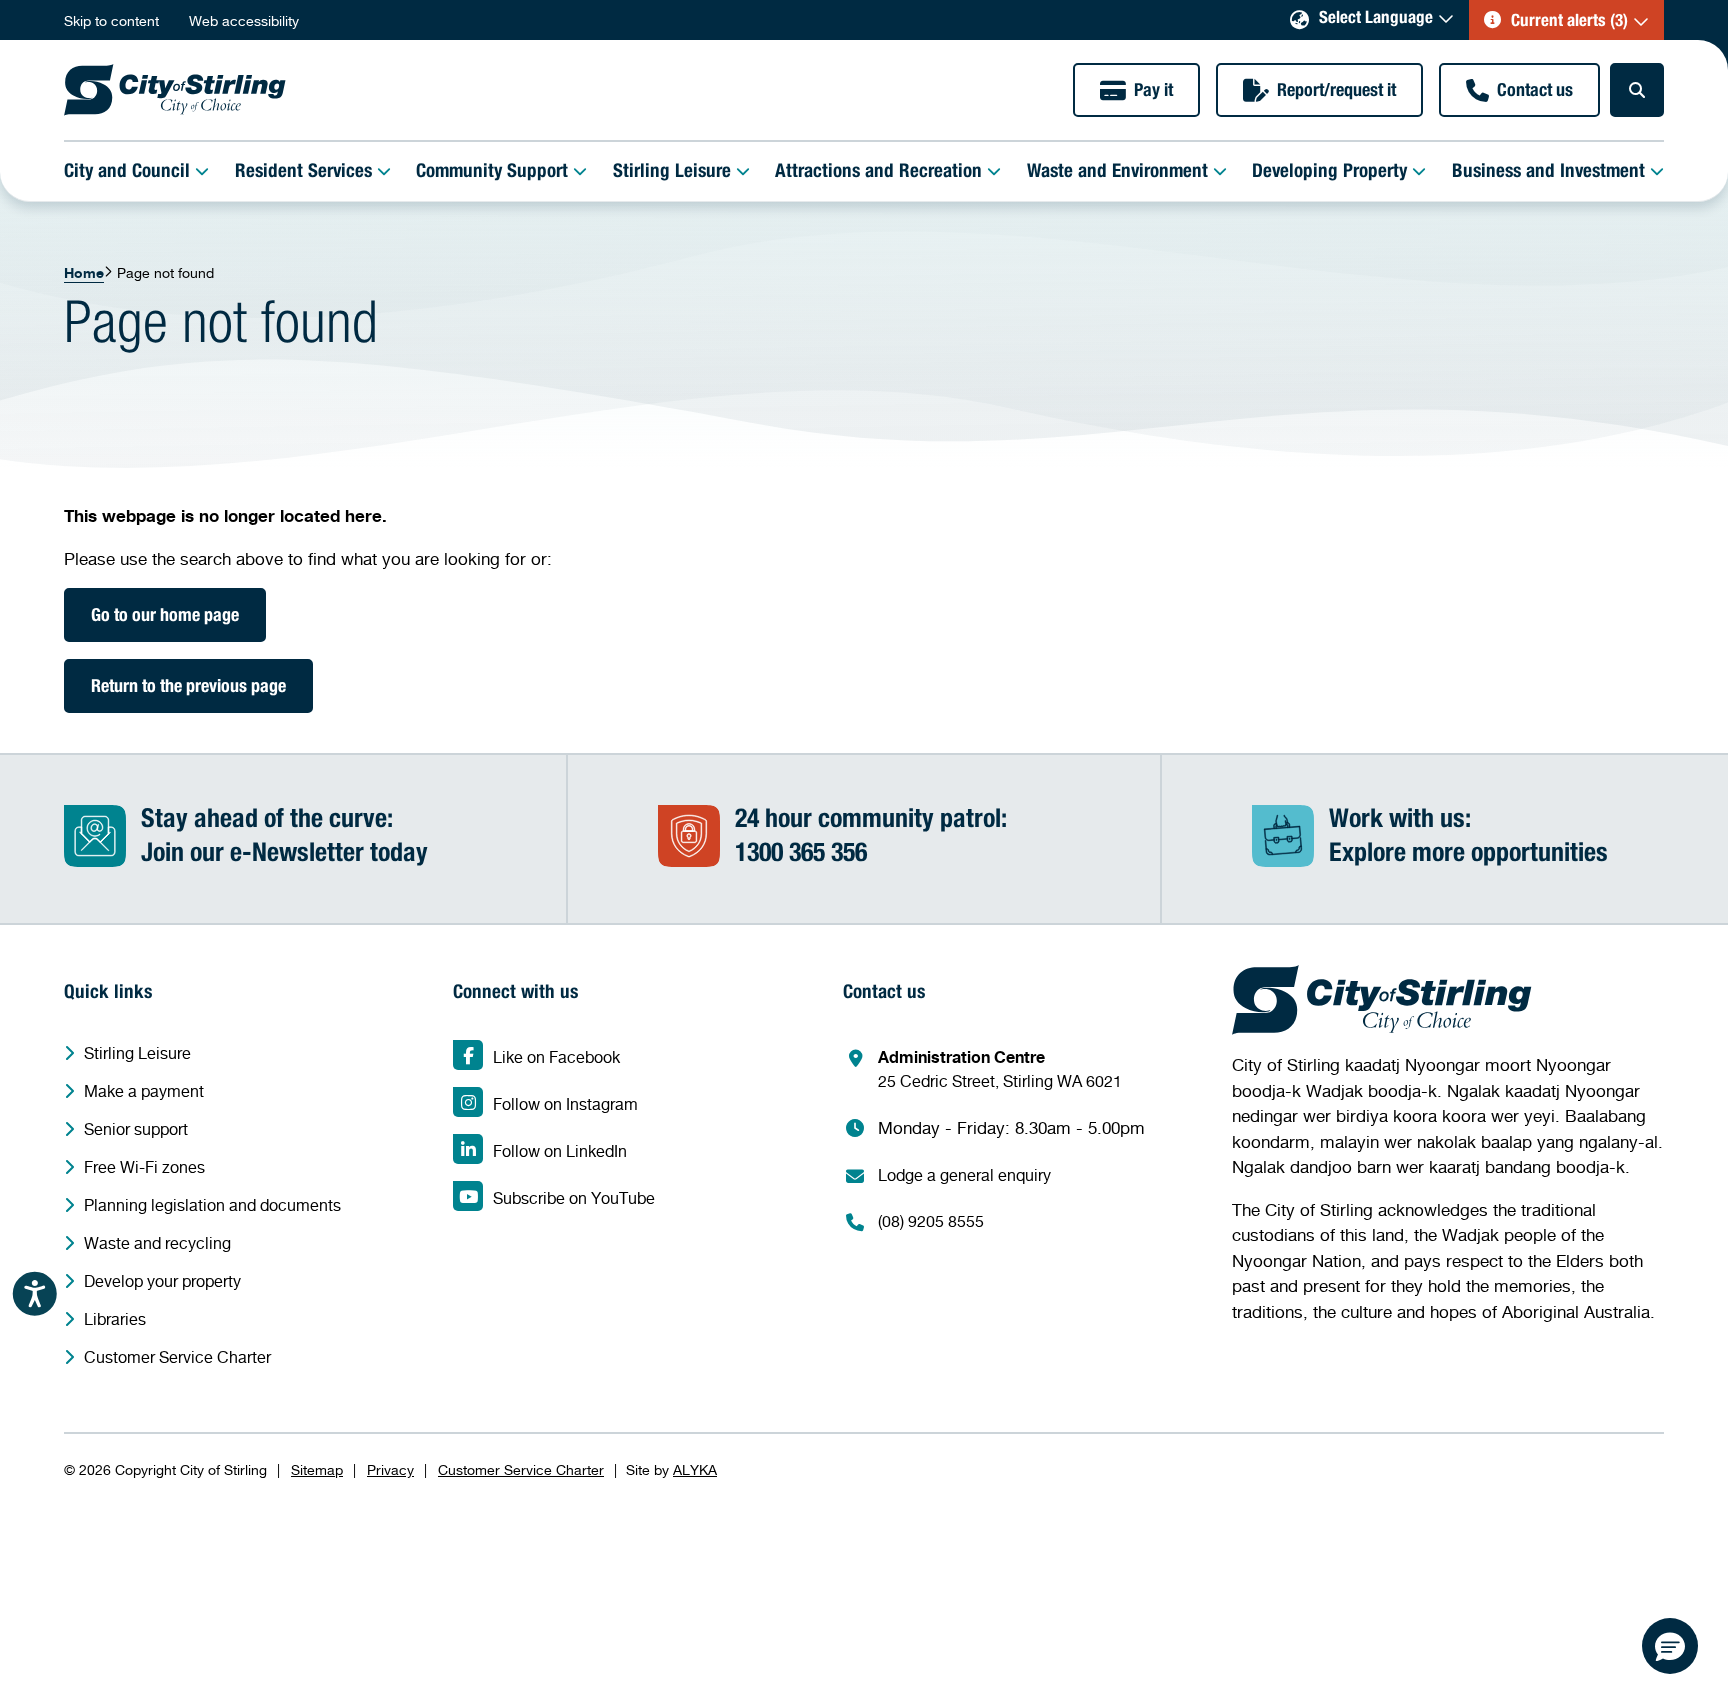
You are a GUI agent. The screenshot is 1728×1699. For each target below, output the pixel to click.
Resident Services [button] (303, 172)
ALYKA (695, 1469)
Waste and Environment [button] (1117, 172)
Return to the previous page (188, 688)
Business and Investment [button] (1548, 172)
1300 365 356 (801, 855)
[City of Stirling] (175, 90)
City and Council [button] (127, 172)
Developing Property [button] (1329, 172)
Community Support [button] (492, 172)
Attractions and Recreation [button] (878, 172)
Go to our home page (165, 617)
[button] (1566, 20)
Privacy (390, 1469)
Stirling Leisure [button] (672, 172)
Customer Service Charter (521, 1469)
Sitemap (317, 1469)
